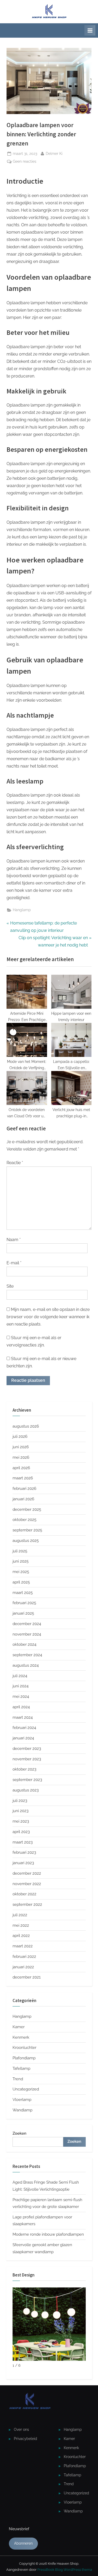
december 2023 (27, 1749)
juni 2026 (21, 1447)
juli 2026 (20, 1436)
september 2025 (27, 1530)
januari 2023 (23, 1863)
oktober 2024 (24, 1644)
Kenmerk (21, 2037)
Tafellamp (21, 2068)
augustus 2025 (26, 1541)
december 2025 (27, 1509)
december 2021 (27, 1977)
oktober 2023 (24, 1769)
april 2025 (21, 1582)
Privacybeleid (25, 2439)
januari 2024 (23, 1738)
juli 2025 (20, 1551)
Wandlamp (22, 2110)
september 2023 (27, 1780)
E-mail (14, 1263)
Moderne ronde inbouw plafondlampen (48, 2234)
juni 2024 (21, 1686)
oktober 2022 (24, 1894)
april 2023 (21, 1832)
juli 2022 (20, 1915)
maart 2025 (23, 1593)
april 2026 (21, 1468)
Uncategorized (26, 2089)
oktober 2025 (24, 1520)
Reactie (15, 1163)
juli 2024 (20, 1676)
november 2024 (27, 1634)
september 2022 (27, 1904)
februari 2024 (24, 1728)
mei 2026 (21, 1457)
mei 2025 (21, 1572)
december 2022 (27, 1873)
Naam (14, 1240)
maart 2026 (23, 1478)
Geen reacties (25, 162)
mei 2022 (21, 1925)
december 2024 (27, 1624)
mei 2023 (21, 1821)
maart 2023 (23, 1842)
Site (10, 1286)
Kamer (19, 2027)
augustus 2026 (26, 1426)
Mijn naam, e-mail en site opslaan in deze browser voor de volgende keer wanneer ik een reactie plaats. (48, 1317)
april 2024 (21, 1707)
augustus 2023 (26, 1790)
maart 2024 (23, 1717)
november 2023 (27, 1759)
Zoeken (19, 2133)
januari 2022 (23, 1967)
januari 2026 (23, 1499)
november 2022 (27, 1884)
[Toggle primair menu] (90, 30)
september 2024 (27, 1655)
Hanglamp (22, 910)
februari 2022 (24, 1957)
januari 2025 (23, 1613)
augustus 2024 (26, 1665)
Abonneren (23, 2543)
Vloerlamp (22, 2100)
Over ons (21, 2430)
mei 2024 (21, 1696)
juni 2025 (21, 1561)
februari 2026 (24, 1489)
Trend (18, 2079)
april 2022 (21, 1936)
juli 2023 (20, 1801)
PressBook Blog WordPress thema (65, 2570)
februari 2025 (24, 1603)
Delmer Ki (54, 153)
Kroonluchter (24, 2048)
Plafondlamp (24, 2058)
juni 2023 (21, 1811)
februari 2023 (24, 1852)
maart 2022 (23, 1946)
